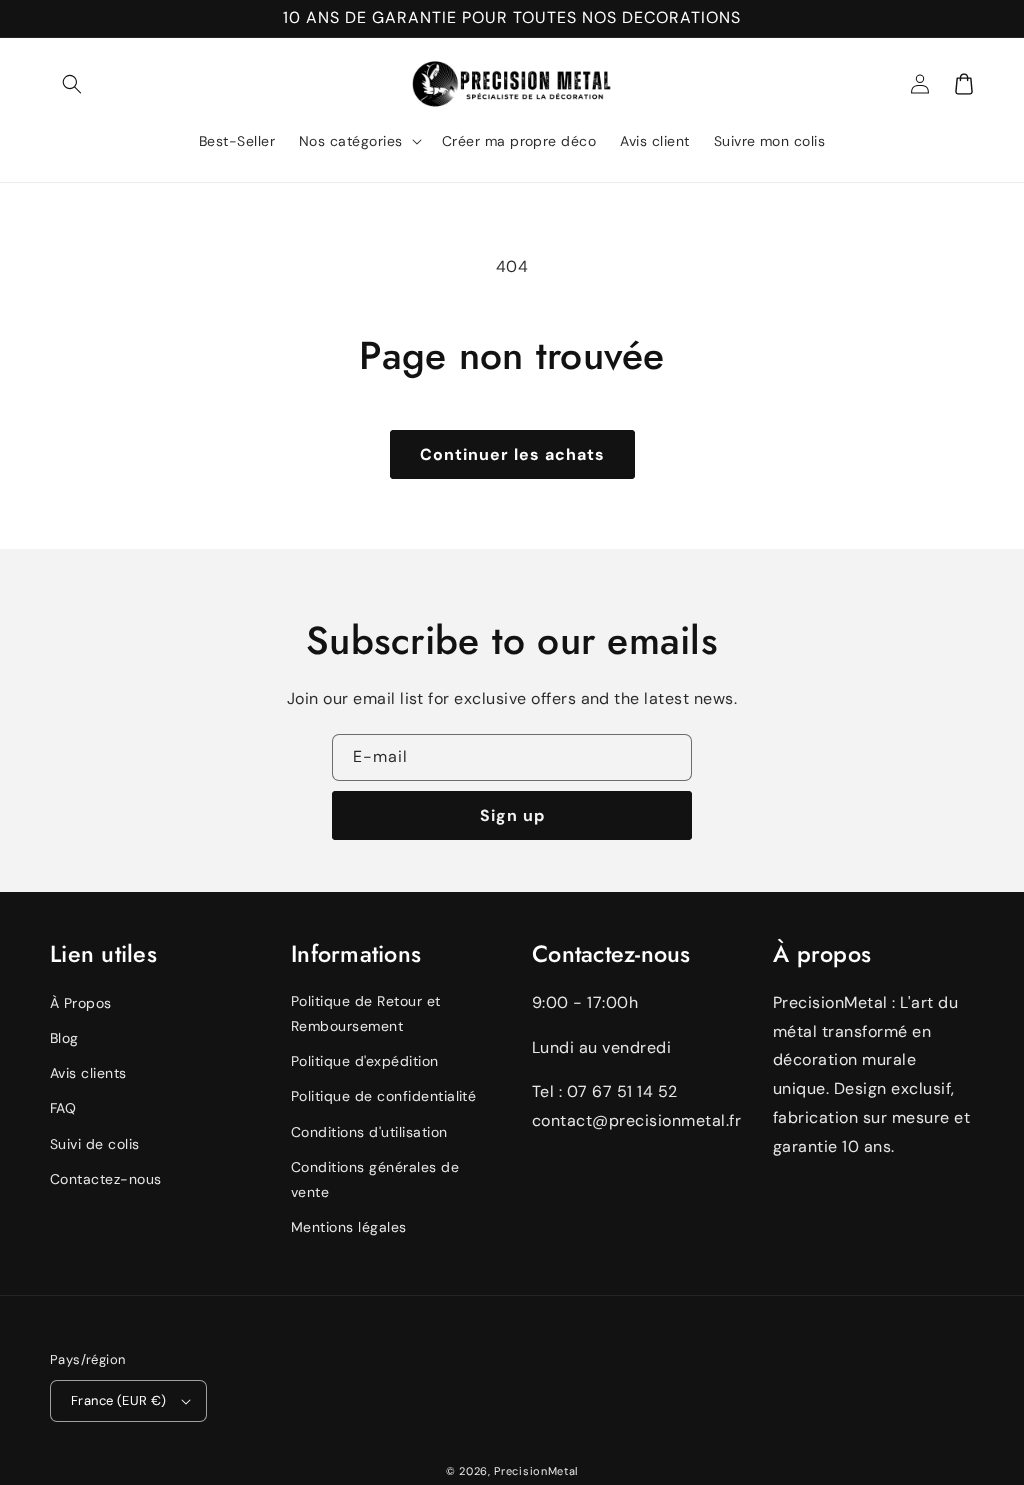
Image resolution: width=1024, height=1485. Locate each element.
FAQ (63, 1108)
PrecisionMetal (536, 1471)
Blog (64, 1038)
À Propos (81, 1003)
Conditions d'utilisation (369, 1132)
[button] (72, 84)
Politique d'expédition (365, 1061)
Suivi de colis (95, 1144)
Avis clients (88, 1073)
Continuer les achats (512, 454)
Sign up (512, 815)
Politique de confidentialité (383, 1096)
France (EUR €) (119, 1400)
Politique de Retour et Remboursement (366, 1013)
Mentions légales (349, 1227)
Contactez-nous (106, 1179)
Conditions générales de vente (375, 1179)
